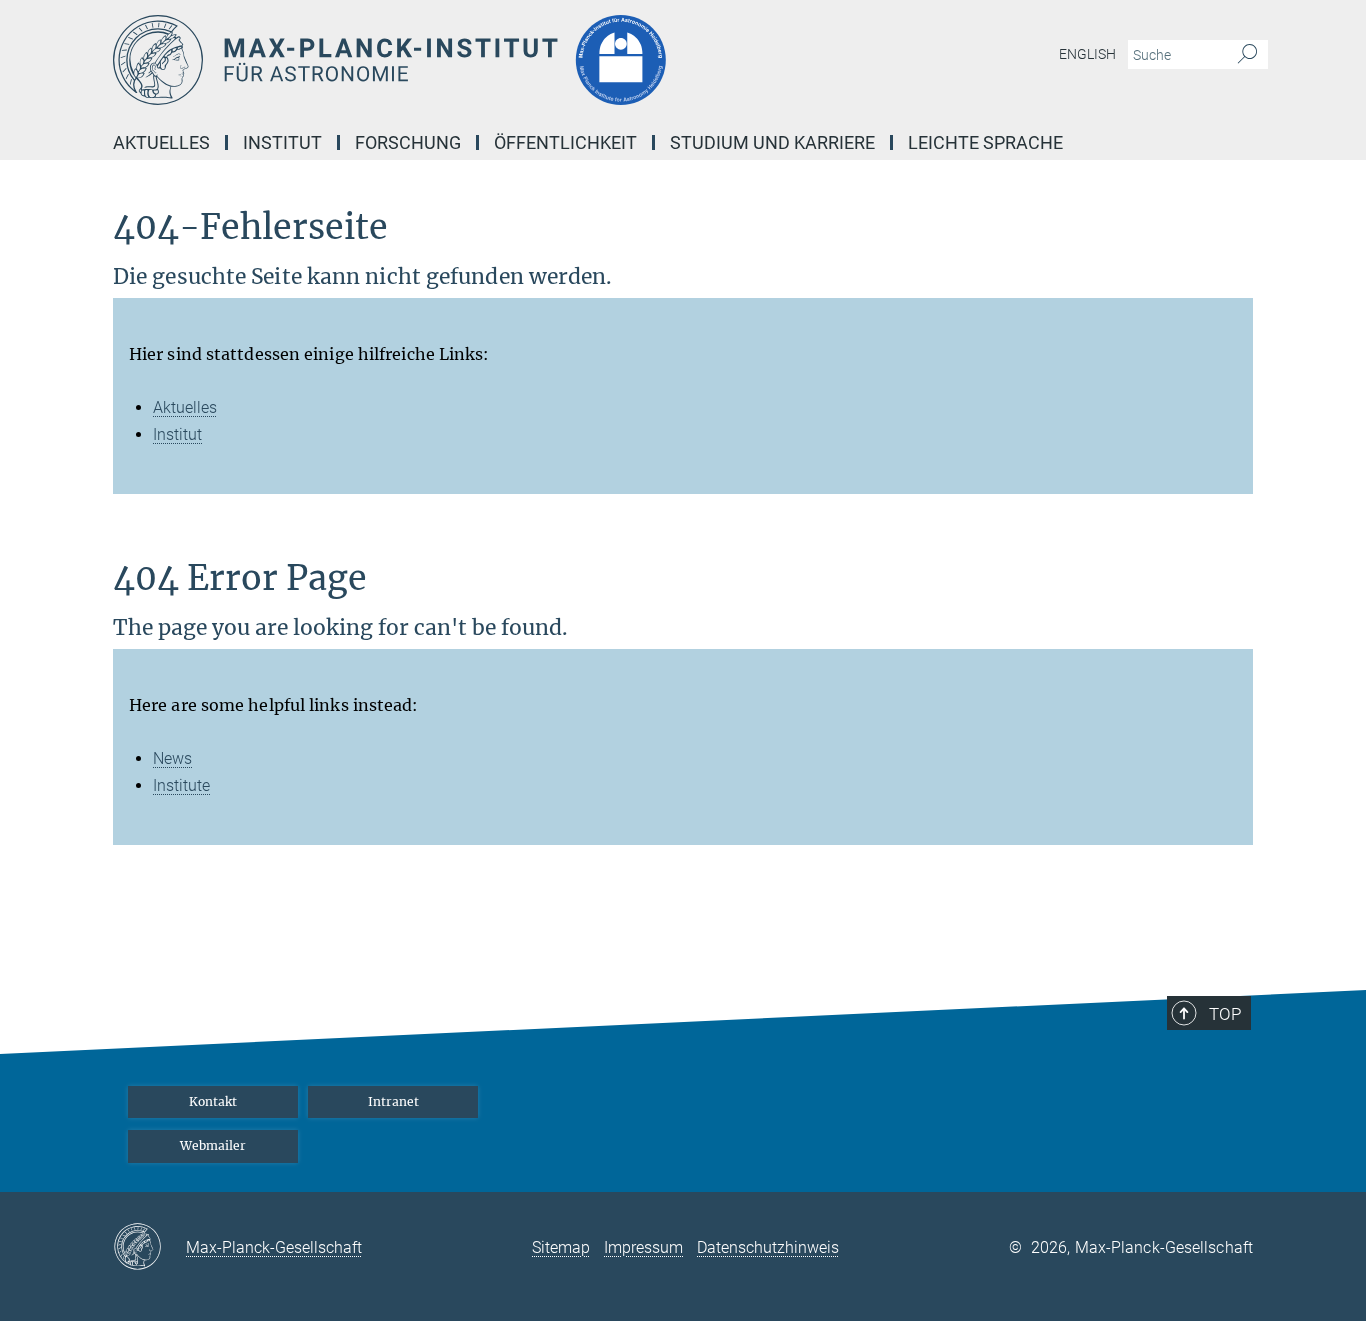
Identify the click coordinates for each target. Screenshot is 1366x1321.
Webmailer (213, 1145)
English (1087, 54)
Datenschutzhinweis (768, 1247)
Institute (181, 785)
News (172, 758)
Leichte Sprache (985, 142)
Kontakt (213, 1101)
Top (1225, 1014)
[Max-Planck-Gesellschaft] (149, 1248)
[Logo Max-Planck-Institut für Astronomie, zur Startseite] (488, 60)
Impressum (643, 1247)
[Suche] (1247, 55)
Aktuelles (185, 407)
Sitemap (561, 1247)
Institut (177, 434)
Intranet (393, 1101)
